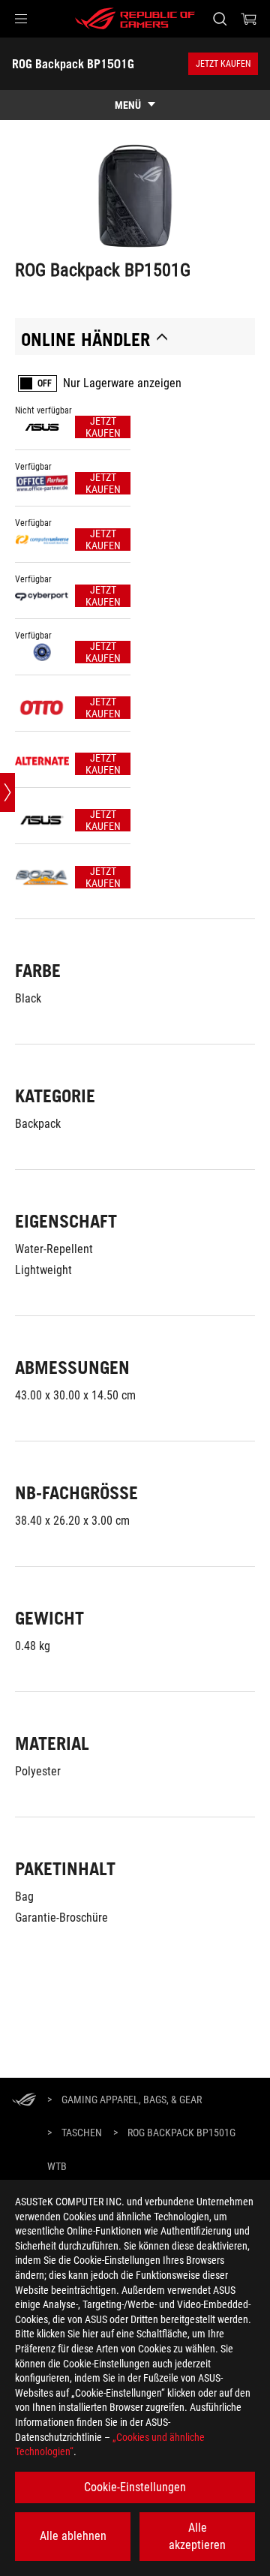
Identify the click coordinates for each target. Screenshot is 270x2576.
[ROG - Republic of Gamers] (135, 19)
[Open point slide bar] (7, 792)
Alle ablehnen (73, 2536)
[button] (21, 19)
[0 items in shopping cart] (249, 19)
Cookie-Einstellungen (135, 2487)
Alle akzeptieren (197, 2536)
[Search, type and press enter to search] (219, 19)
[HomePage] (24, 2101)
